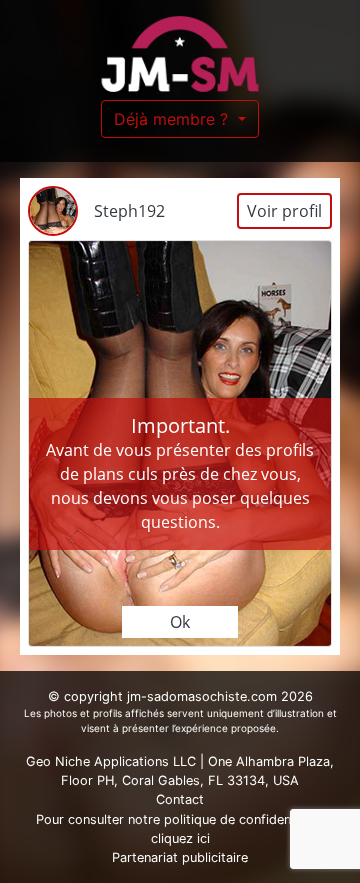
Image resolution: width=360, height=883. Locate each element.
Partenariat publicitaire (180, 857)
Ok (180, 622)
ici (203, 838)
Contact (180, 799)
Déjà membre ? (173, 119)
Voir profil (284, 211)
